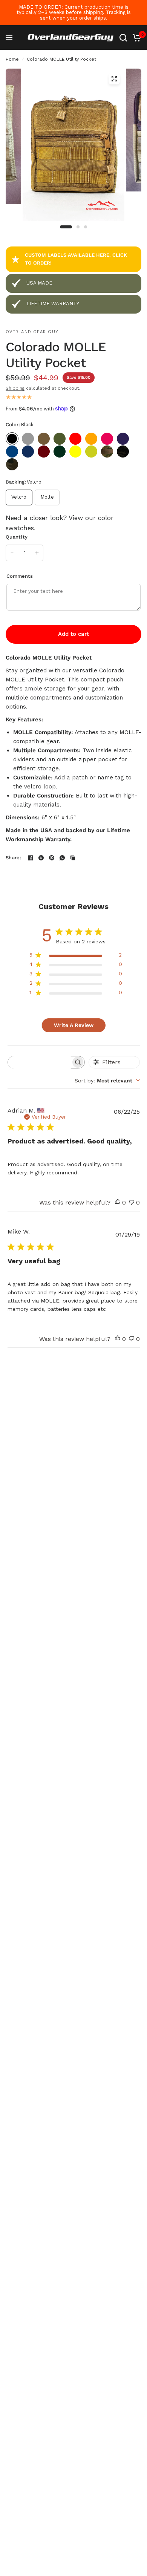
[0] (136, 38)
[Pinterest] (52, 858)
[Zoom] (114, 79)
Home (12, 59)
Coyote (44, 439)
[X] (41, 858)
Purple (123, 439)
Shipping (15, 388)
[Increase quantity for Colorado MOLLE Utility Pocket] (37, 553)
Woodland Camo (12, 464)
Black (12, 439)
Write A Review (74, 1025)
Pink (107, 439)
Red (75, 439)
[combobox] (107, 1081)
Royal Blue (12, 452)
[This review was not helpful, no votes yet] (132, 1203)
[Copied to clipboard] (73, 858)
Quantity (17, 537)
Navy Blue (28, 452)
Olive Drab (60, 439)
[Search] (123, 38)
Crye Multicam (107, 452)
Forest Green (60, 452)
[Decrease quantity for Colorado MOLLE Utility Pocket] (12, 553)
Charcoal (28, 439)
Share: (14, 858)
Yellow (75, 452)
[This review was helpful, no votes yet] (118, 1203)
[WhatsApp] (62, 858)
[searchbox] (39, 1062)
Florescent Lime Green (91, 452)
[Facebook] (31, 858)
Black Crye (123, 452)
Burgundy (44, 452)
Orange (91, 439)
